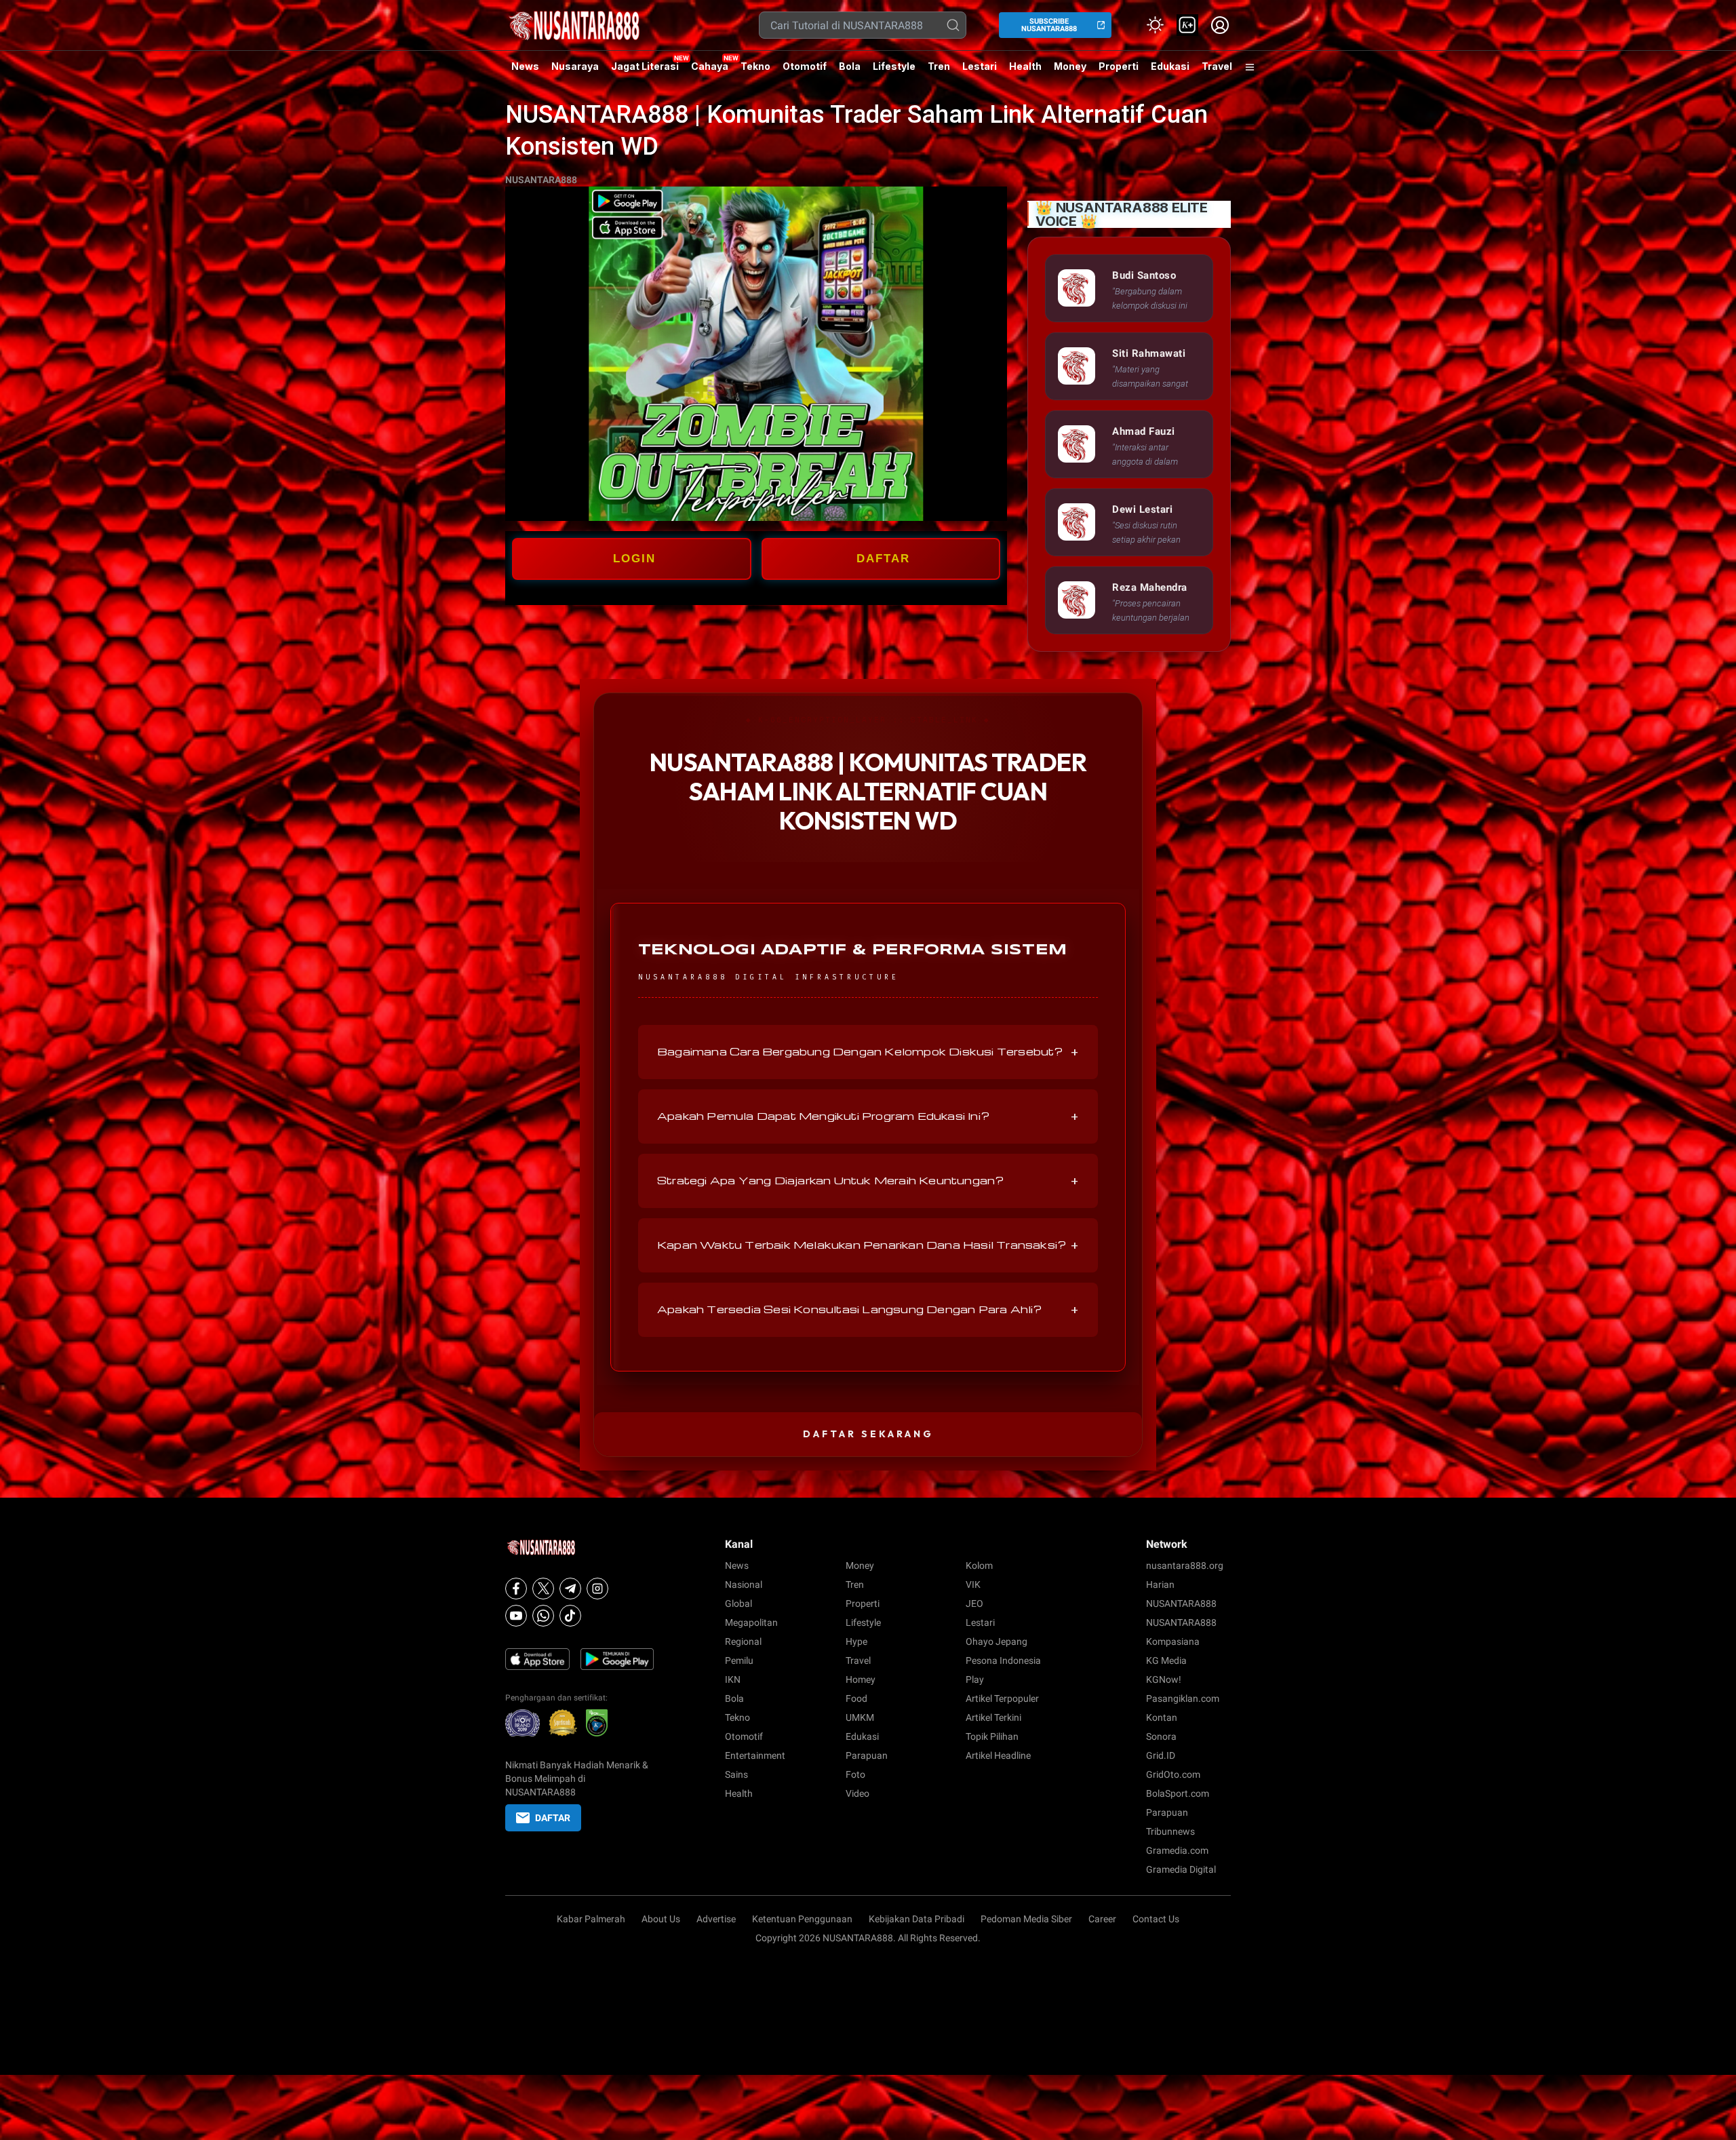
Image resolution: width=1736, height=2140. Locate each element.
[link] (1187, 25)
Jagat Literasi (645, 66)
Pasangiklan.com (1183, 1698)
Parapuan (867, 1755)
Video (857, 1793)
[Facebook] (516, 1589)
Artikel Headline (998, 1755)
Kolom (979, 1565)
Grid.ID (1161, 1755)
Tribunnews (1170, 1831)
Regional (743, 1641)
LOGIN (634, 559)
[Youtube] (516, 1616)
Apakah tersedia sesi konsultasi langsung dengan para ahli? (868, 1310)
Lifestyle (894, 66)
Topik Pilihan (992, 1736)
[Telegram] (570, 1589)
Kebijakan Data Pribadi (916, 1919)
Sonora (1161, 1736)
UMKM (860, 1717)
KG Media (1166, 1660)
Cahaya (710, 66)
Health (1025, 66)
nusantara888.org (1185, 1565)
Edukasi (1170, 66)
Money (1070, 66)
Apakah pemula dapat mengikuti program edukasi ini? (868, 1116)
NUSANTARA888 (541, 180)
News (525, 66)
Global (738, 1603)
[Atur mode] (1155, 25)
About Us (661, 1919)
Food (856, 1698)
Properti (1119, 66)
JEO (974, 1603)
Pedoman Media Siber (1026, 1919)
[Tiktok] (570, 1616)
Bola (850, 66)
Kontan (1162, 1717)
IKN (733, 1679)
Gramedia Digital (1181, 1869)
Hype (856, 1641)
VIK (973, 1584)
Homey (861, 1679)
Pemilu (739, 1660)
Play (975, 1679)
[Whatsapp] (543, 1616)
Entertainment (755, 1755)
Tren (939, 66)
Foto (855, 1774)
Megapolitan (751, 1622)
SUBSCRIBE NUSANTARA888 (1049, 25)
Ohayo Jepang (997, 1641)
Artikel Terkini (993, 1717)
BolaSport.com (1178, 1793)
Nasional (744, 1584)
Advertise (716, 1919)
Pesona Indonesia (1003, 1660)
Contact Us (1156, 1919)
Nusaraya (575, 66)
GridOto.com (1173, 1774)
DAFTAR (883, 559)
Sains (736, 1774)
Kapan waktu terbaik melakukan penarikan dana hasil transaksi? (868, 1245)
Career (1102, 1919)
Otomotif (805, 66)
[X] (543, 1589)
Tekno (755, 66)
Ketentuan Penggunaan (802, 1919)
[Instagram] (597, 1589)
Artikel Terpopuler (1002, 1698)
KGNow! (1164, 1679)
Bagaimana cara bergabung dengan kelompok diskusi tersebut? (868, 1052)
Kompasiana (1173, 1641)
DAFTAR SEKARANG (868, 1434)
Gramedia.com (1177, 1850)
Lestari (980, 71)
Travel (1217, 66)
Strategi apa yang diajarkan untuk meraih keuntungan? (868, 1181)
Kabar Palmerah (591, 1919)
